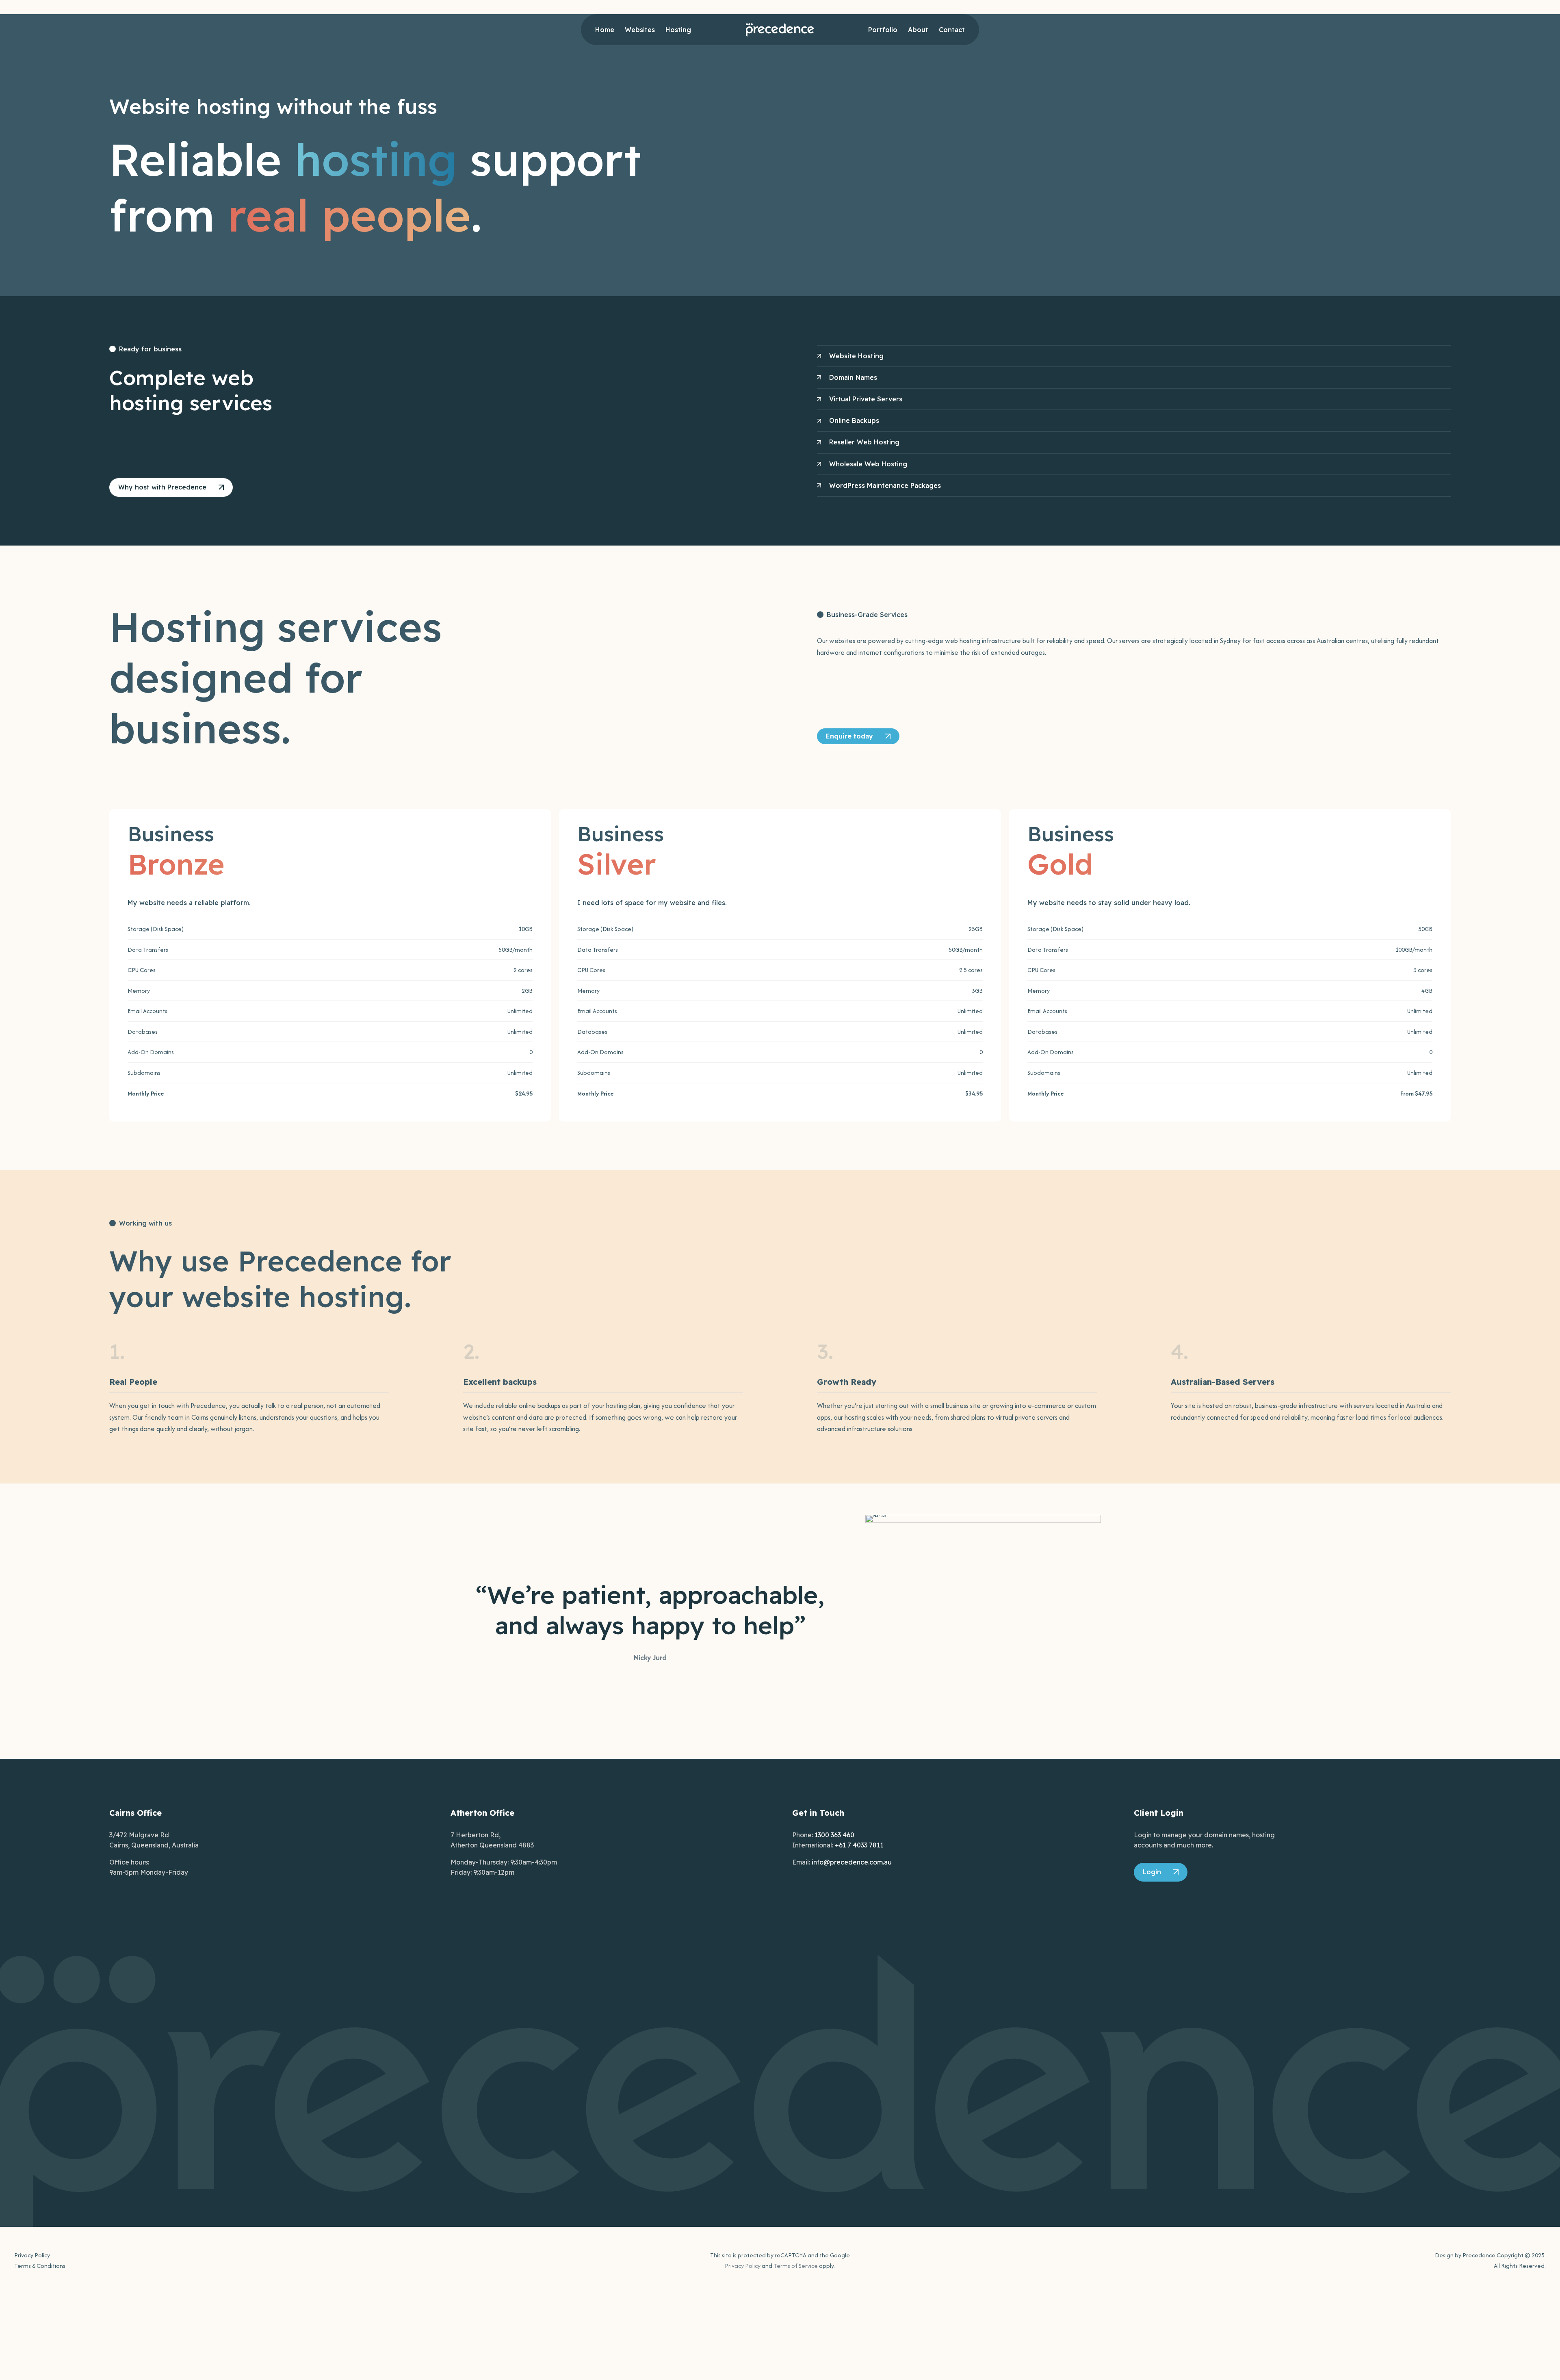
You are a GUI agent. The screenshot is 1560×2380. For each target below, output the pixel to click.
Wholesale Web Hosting (868, 464)
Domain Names (853, 377)
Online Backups (854, 420)
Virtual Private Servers (866, 399)
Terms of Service (796, 2266)
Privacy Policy (32, 2255)
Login (1152, 1872)
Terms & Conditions (40, 2266)
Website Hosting (856, 356)
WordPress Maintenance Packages (885, 485)
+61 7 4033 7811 (859, 1845)
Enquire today (849, 736)
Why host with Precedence (162, 487)
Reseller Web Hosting (864, 442)
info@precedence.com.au (852, 1862)
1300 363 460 (834, 1835)
